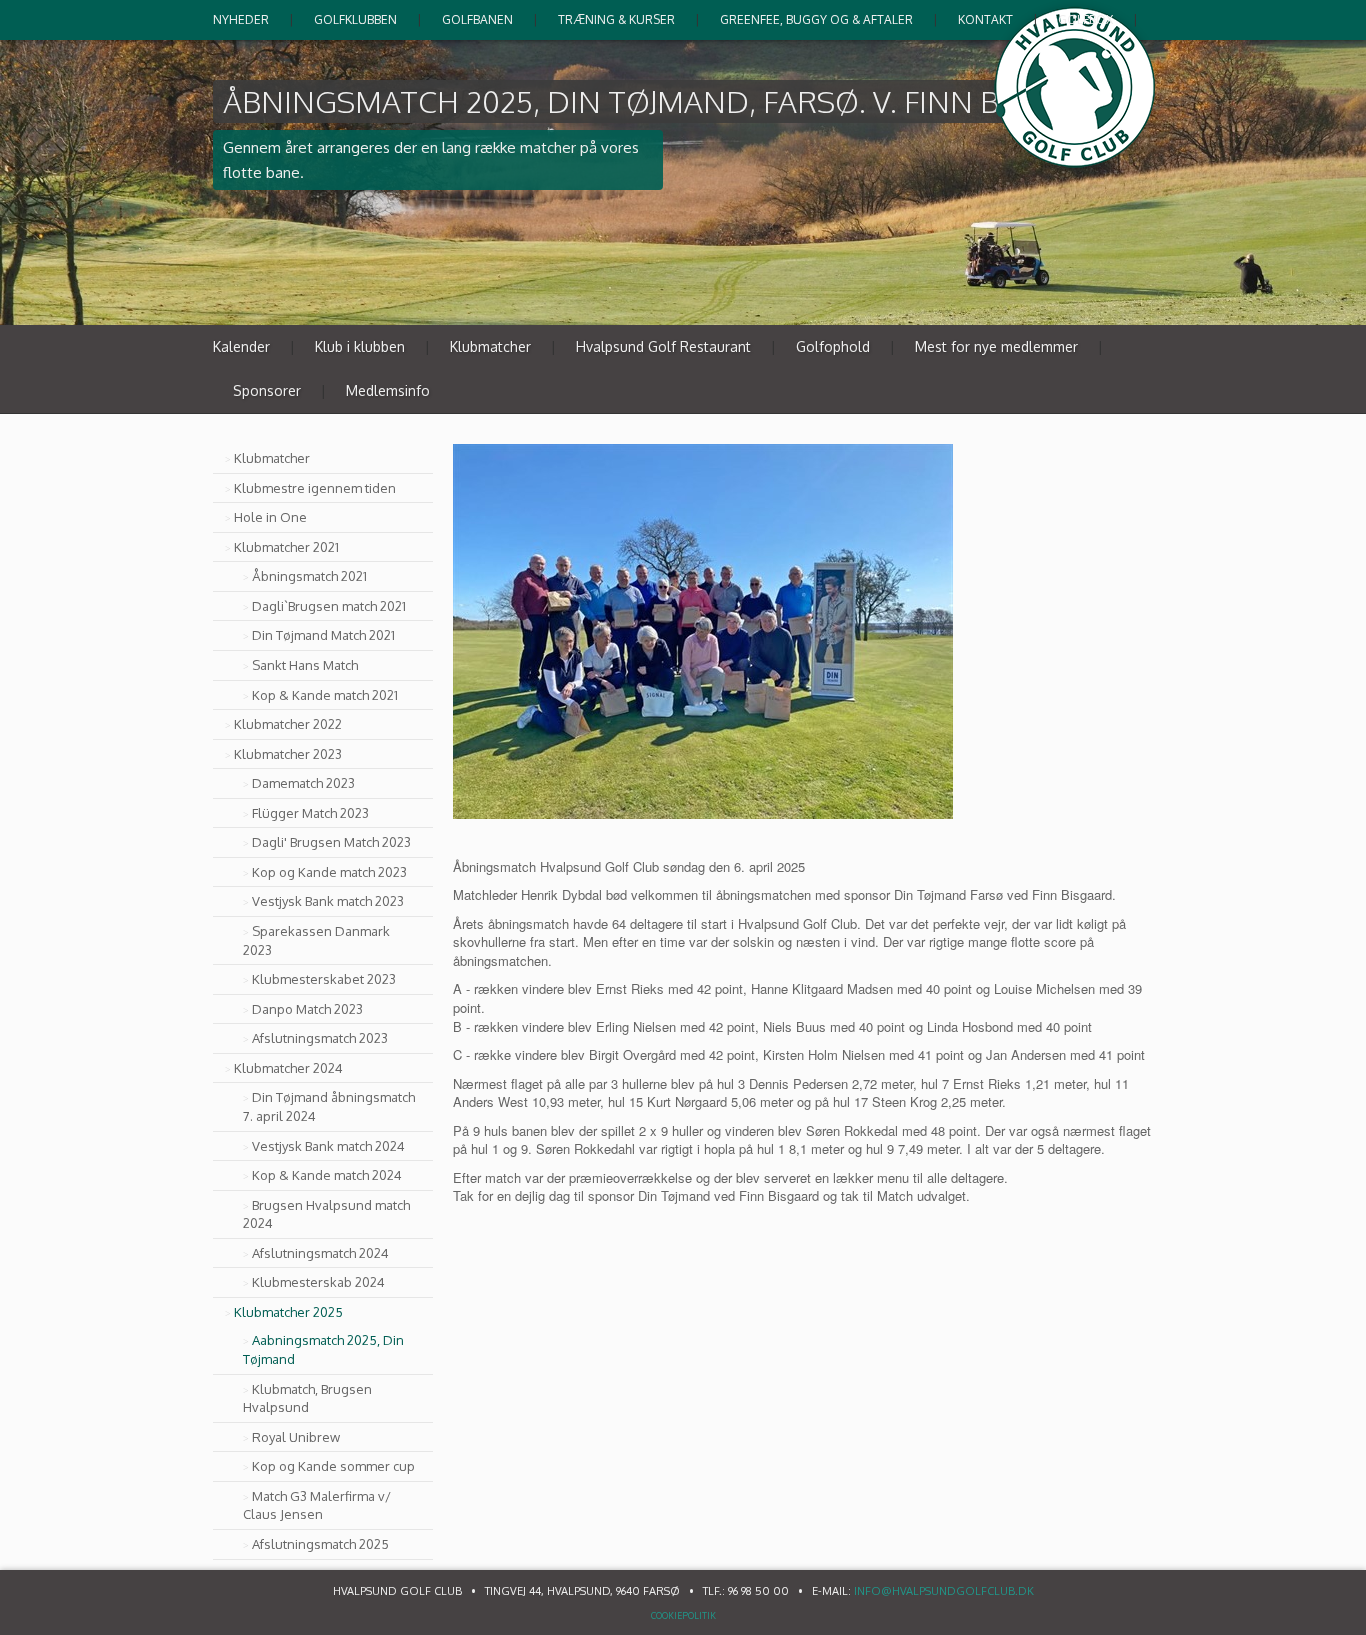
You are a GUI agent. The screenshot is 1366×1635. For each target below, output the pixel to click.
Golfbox (1085, 19)
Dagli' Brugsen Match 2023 (331, 842)
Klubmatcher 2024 (288, 1068)
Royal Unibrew (296, 1437)
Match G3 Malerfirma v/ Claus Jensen (317, 1505)
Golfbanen (477, 19)
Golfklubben (355, 19)
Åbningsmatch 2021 (309, 576)
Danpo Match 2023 (307, 1009)
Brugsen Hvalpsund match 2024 (326, 1214)
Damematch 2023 (303, 783)
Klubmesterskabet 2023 (324, 979)
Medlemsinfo (388, 390)
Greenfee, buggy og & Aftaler (816, 19)
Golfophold (833, 346)
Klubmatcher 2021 (286, 547)
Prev (1095, 301)
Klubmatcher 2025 (288, 1312)
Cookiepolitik (683, 1615)
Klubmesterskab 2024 (318, 1282)
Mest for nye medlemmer (996, 346)
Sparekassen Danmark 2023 (316, 940)
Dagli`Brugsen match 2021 (329, 606)
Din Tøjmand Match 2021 (323, 635)
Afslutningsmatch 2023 (320, 1038)
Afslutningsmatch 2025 (320, 1544)
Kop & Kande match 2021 (325, 695)
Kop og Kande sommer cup (333, 1466)
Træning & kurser (616, 19)
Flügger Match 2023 (310, 813)
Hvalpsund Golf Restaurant (663, 346)
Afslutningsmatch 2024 (320, 1253)
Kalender (241, 346)
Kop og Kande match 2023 (329, 872)
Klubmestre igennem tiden (315, 488)
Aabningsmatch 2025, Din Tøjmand (323, 1349)
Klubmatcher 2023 (288, 754)
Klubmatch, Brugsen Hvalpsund (307, 1398)
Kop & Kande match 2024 (327, 1175)
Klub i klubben (360, 346)
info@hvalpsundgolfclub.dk (944, 1591)
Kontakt (985, 19)
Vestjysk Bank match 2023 (328, 901)
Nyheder (241, 19)
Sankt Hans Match (305, 665)
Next (1137, 301)
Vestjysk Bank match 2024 (328, 1146)
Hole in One (270, 517)
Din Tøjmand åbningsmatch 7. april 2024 (329, 1106)
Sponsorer (267, 390)
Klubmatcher (490, 346)
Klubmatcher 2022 (288, 724)
